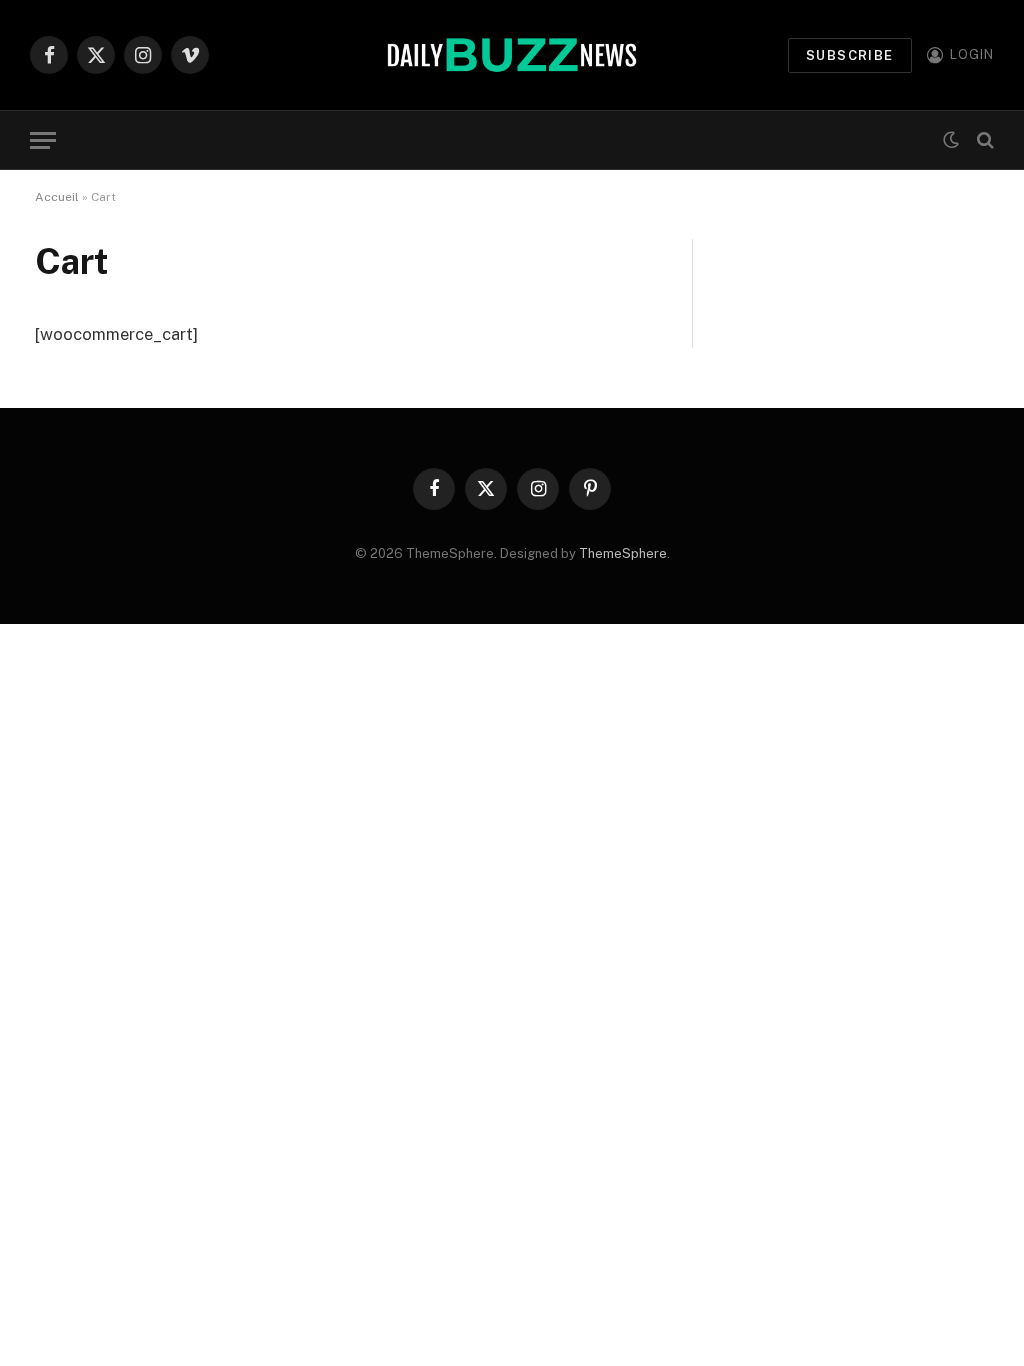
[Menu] (43, 140)
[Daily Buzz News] (512, 55)
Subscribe (850, 55)
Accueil (57, 197)
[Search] (983, 140)
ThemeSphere (623, 553)
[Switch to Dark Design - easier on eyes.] (951, 140)
